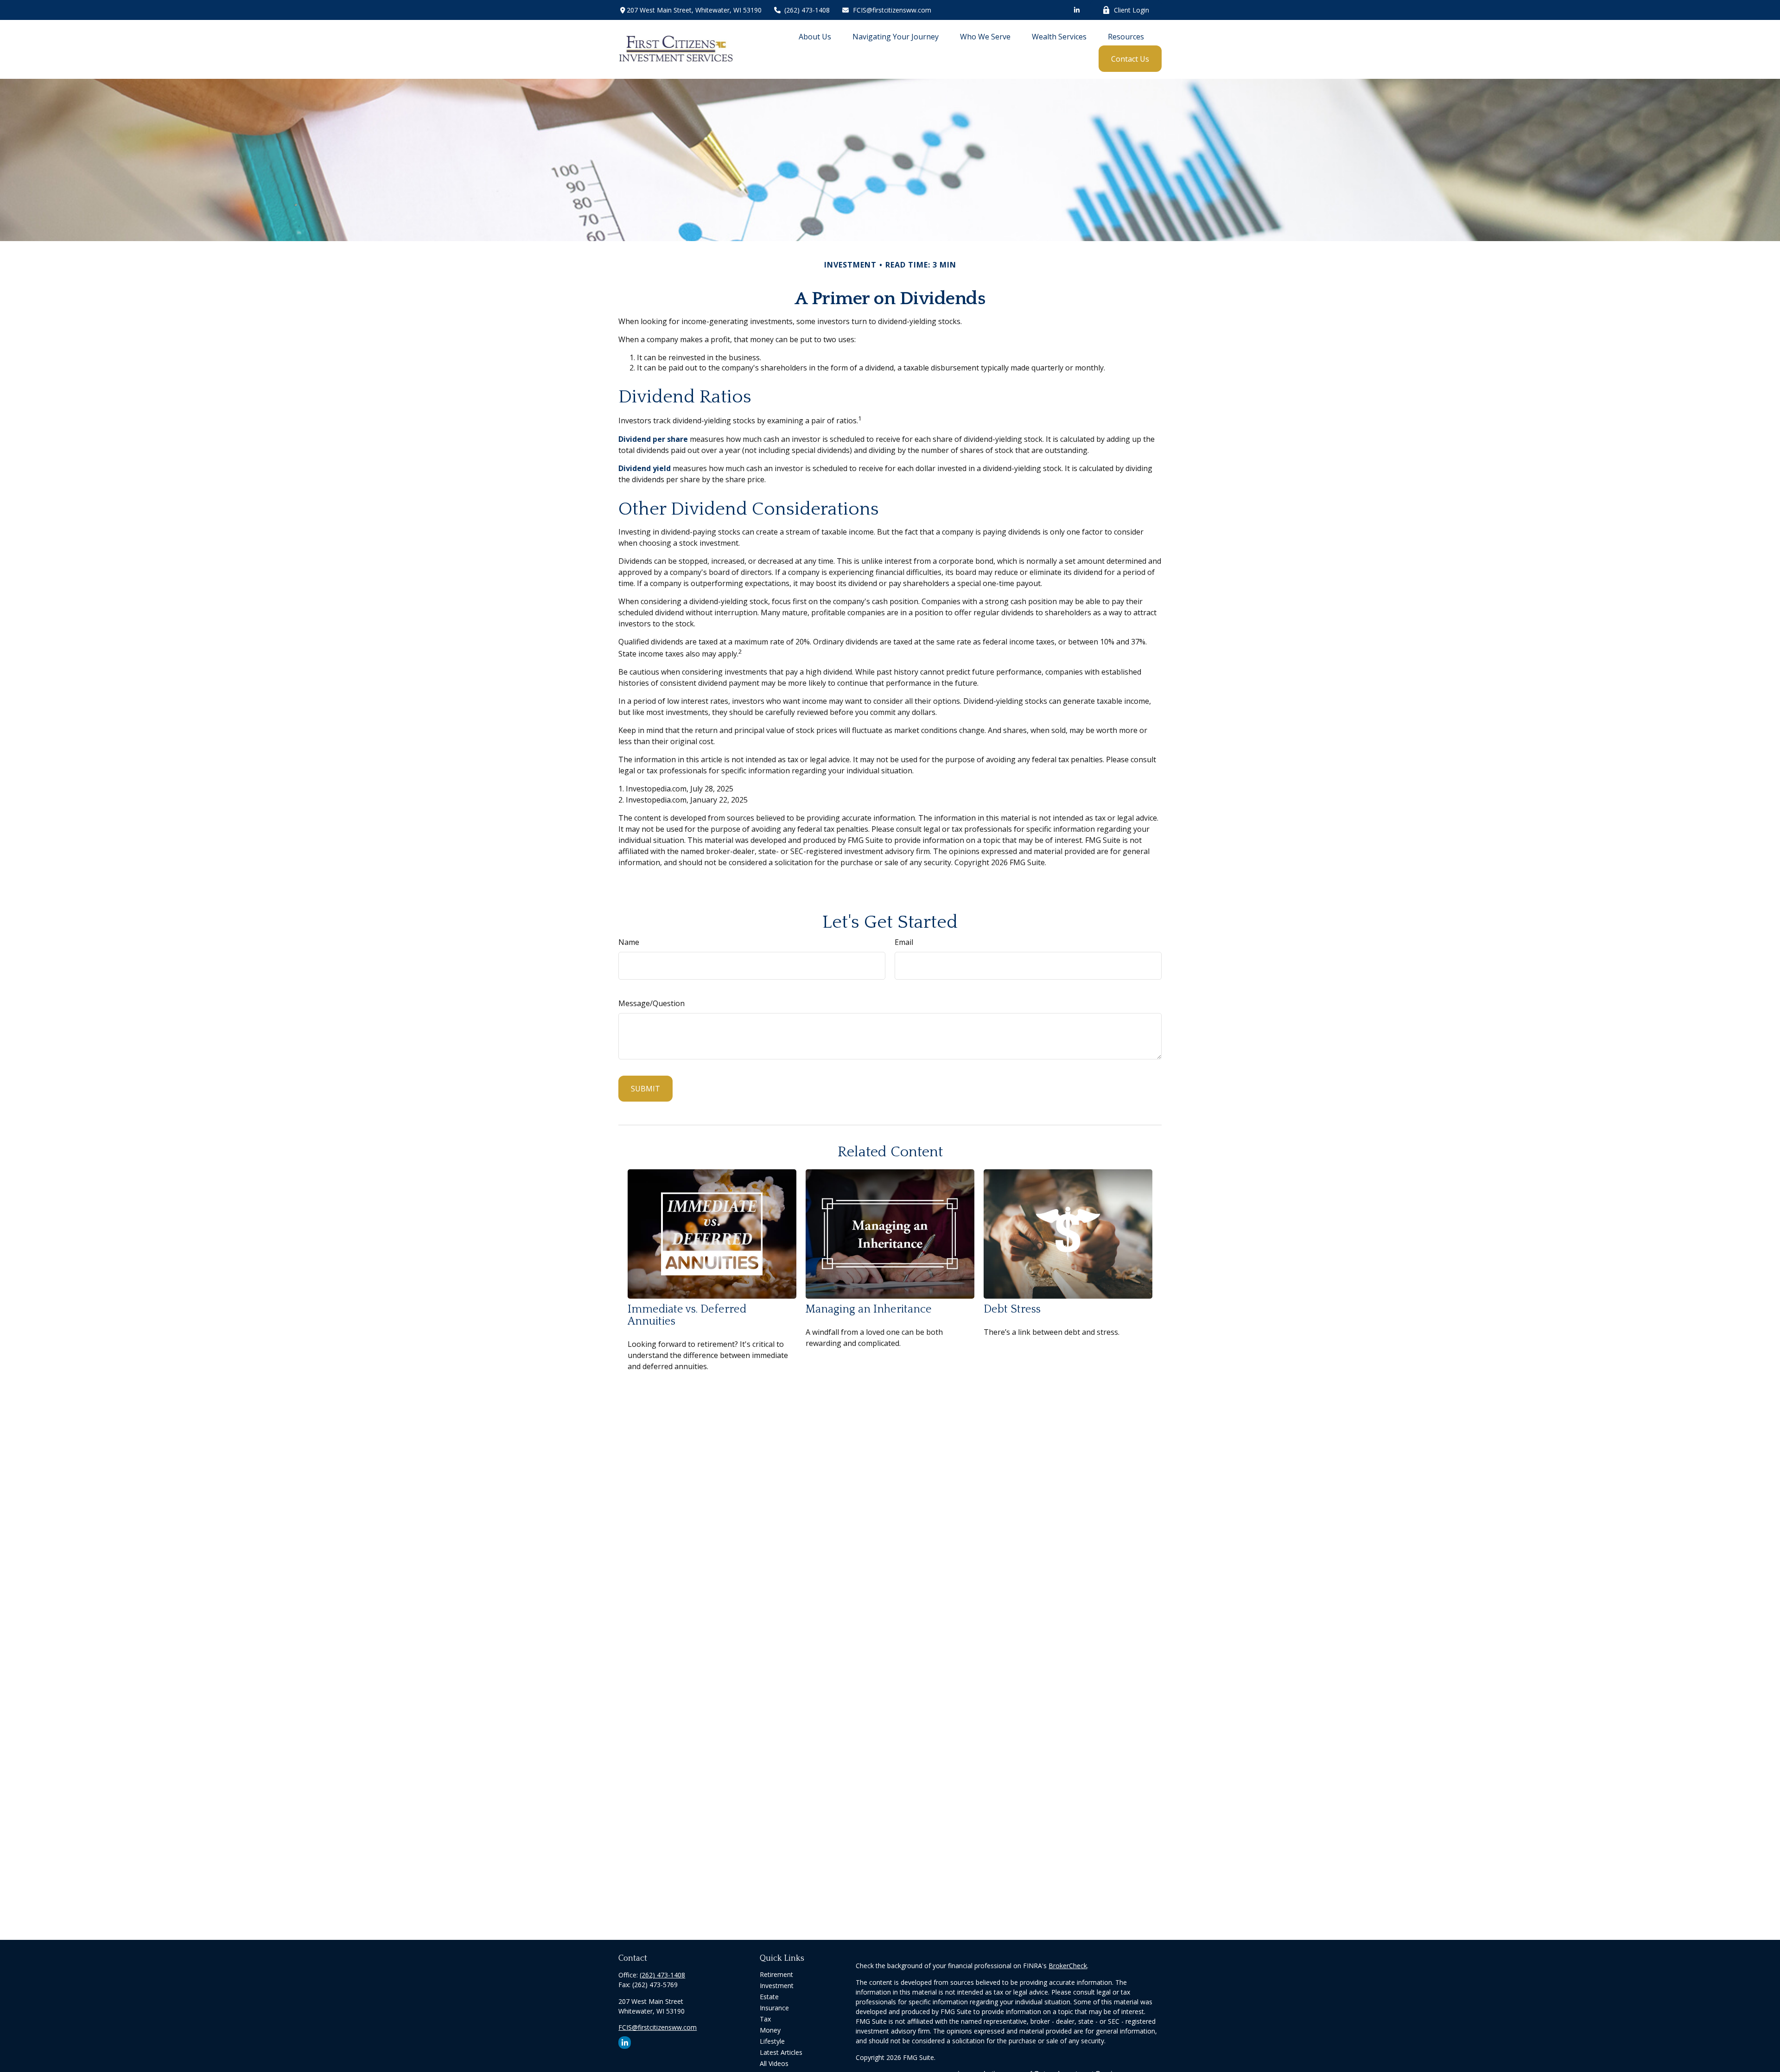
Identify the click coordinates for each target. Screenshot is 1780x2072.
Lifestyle (772, 2041)
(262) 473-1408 (807, 10)
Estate (769, 1997)
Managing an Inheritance (869, 1309)
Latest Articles (781, 2052)
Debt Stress (1012, 1309)
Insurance (774, 2008)
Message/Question (652, 1003)
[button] (815, 36)
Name (629, 942)
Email (904, 942)
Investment (777, 1986)
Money (770, 2030)
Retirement (776, 1974)
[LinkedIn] (1077, 10)
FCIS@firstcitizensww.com (892, 10)
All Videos (774, 2063)
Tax (765, 2019)
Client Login (1132, 10)
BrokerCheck (1068, 1966)
